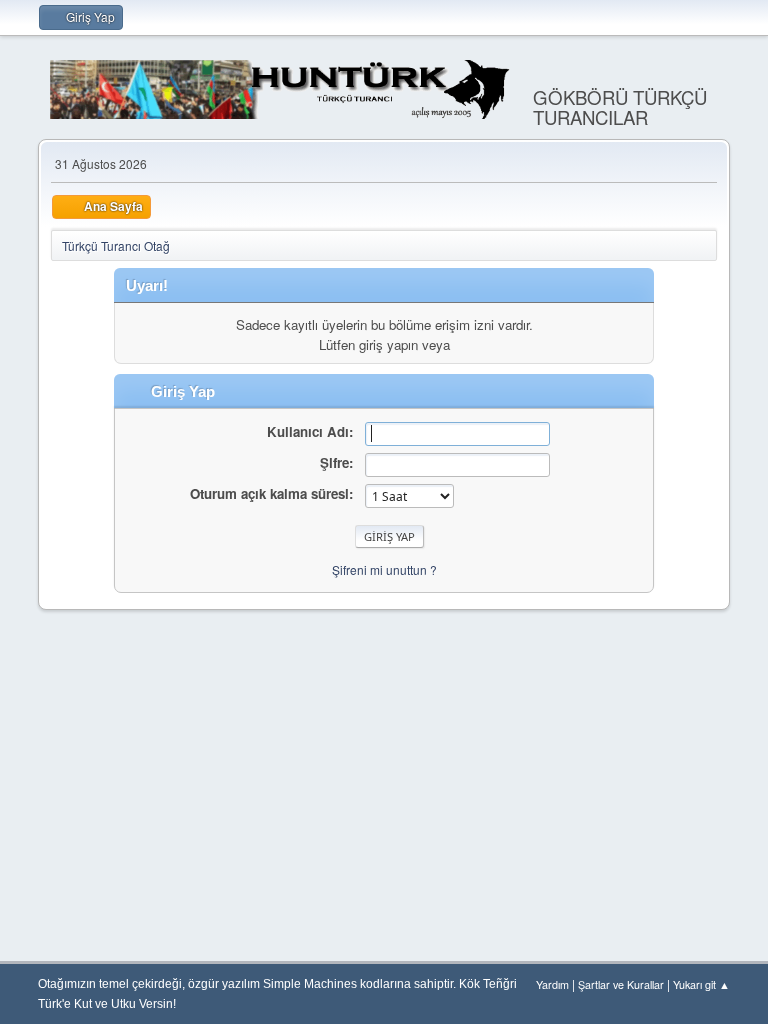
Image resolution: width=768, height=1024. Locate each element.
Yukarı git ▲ (701, 984)
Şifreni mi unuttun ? (384, 569)
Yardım (552, 984)
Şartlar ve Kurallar (621, 984)
